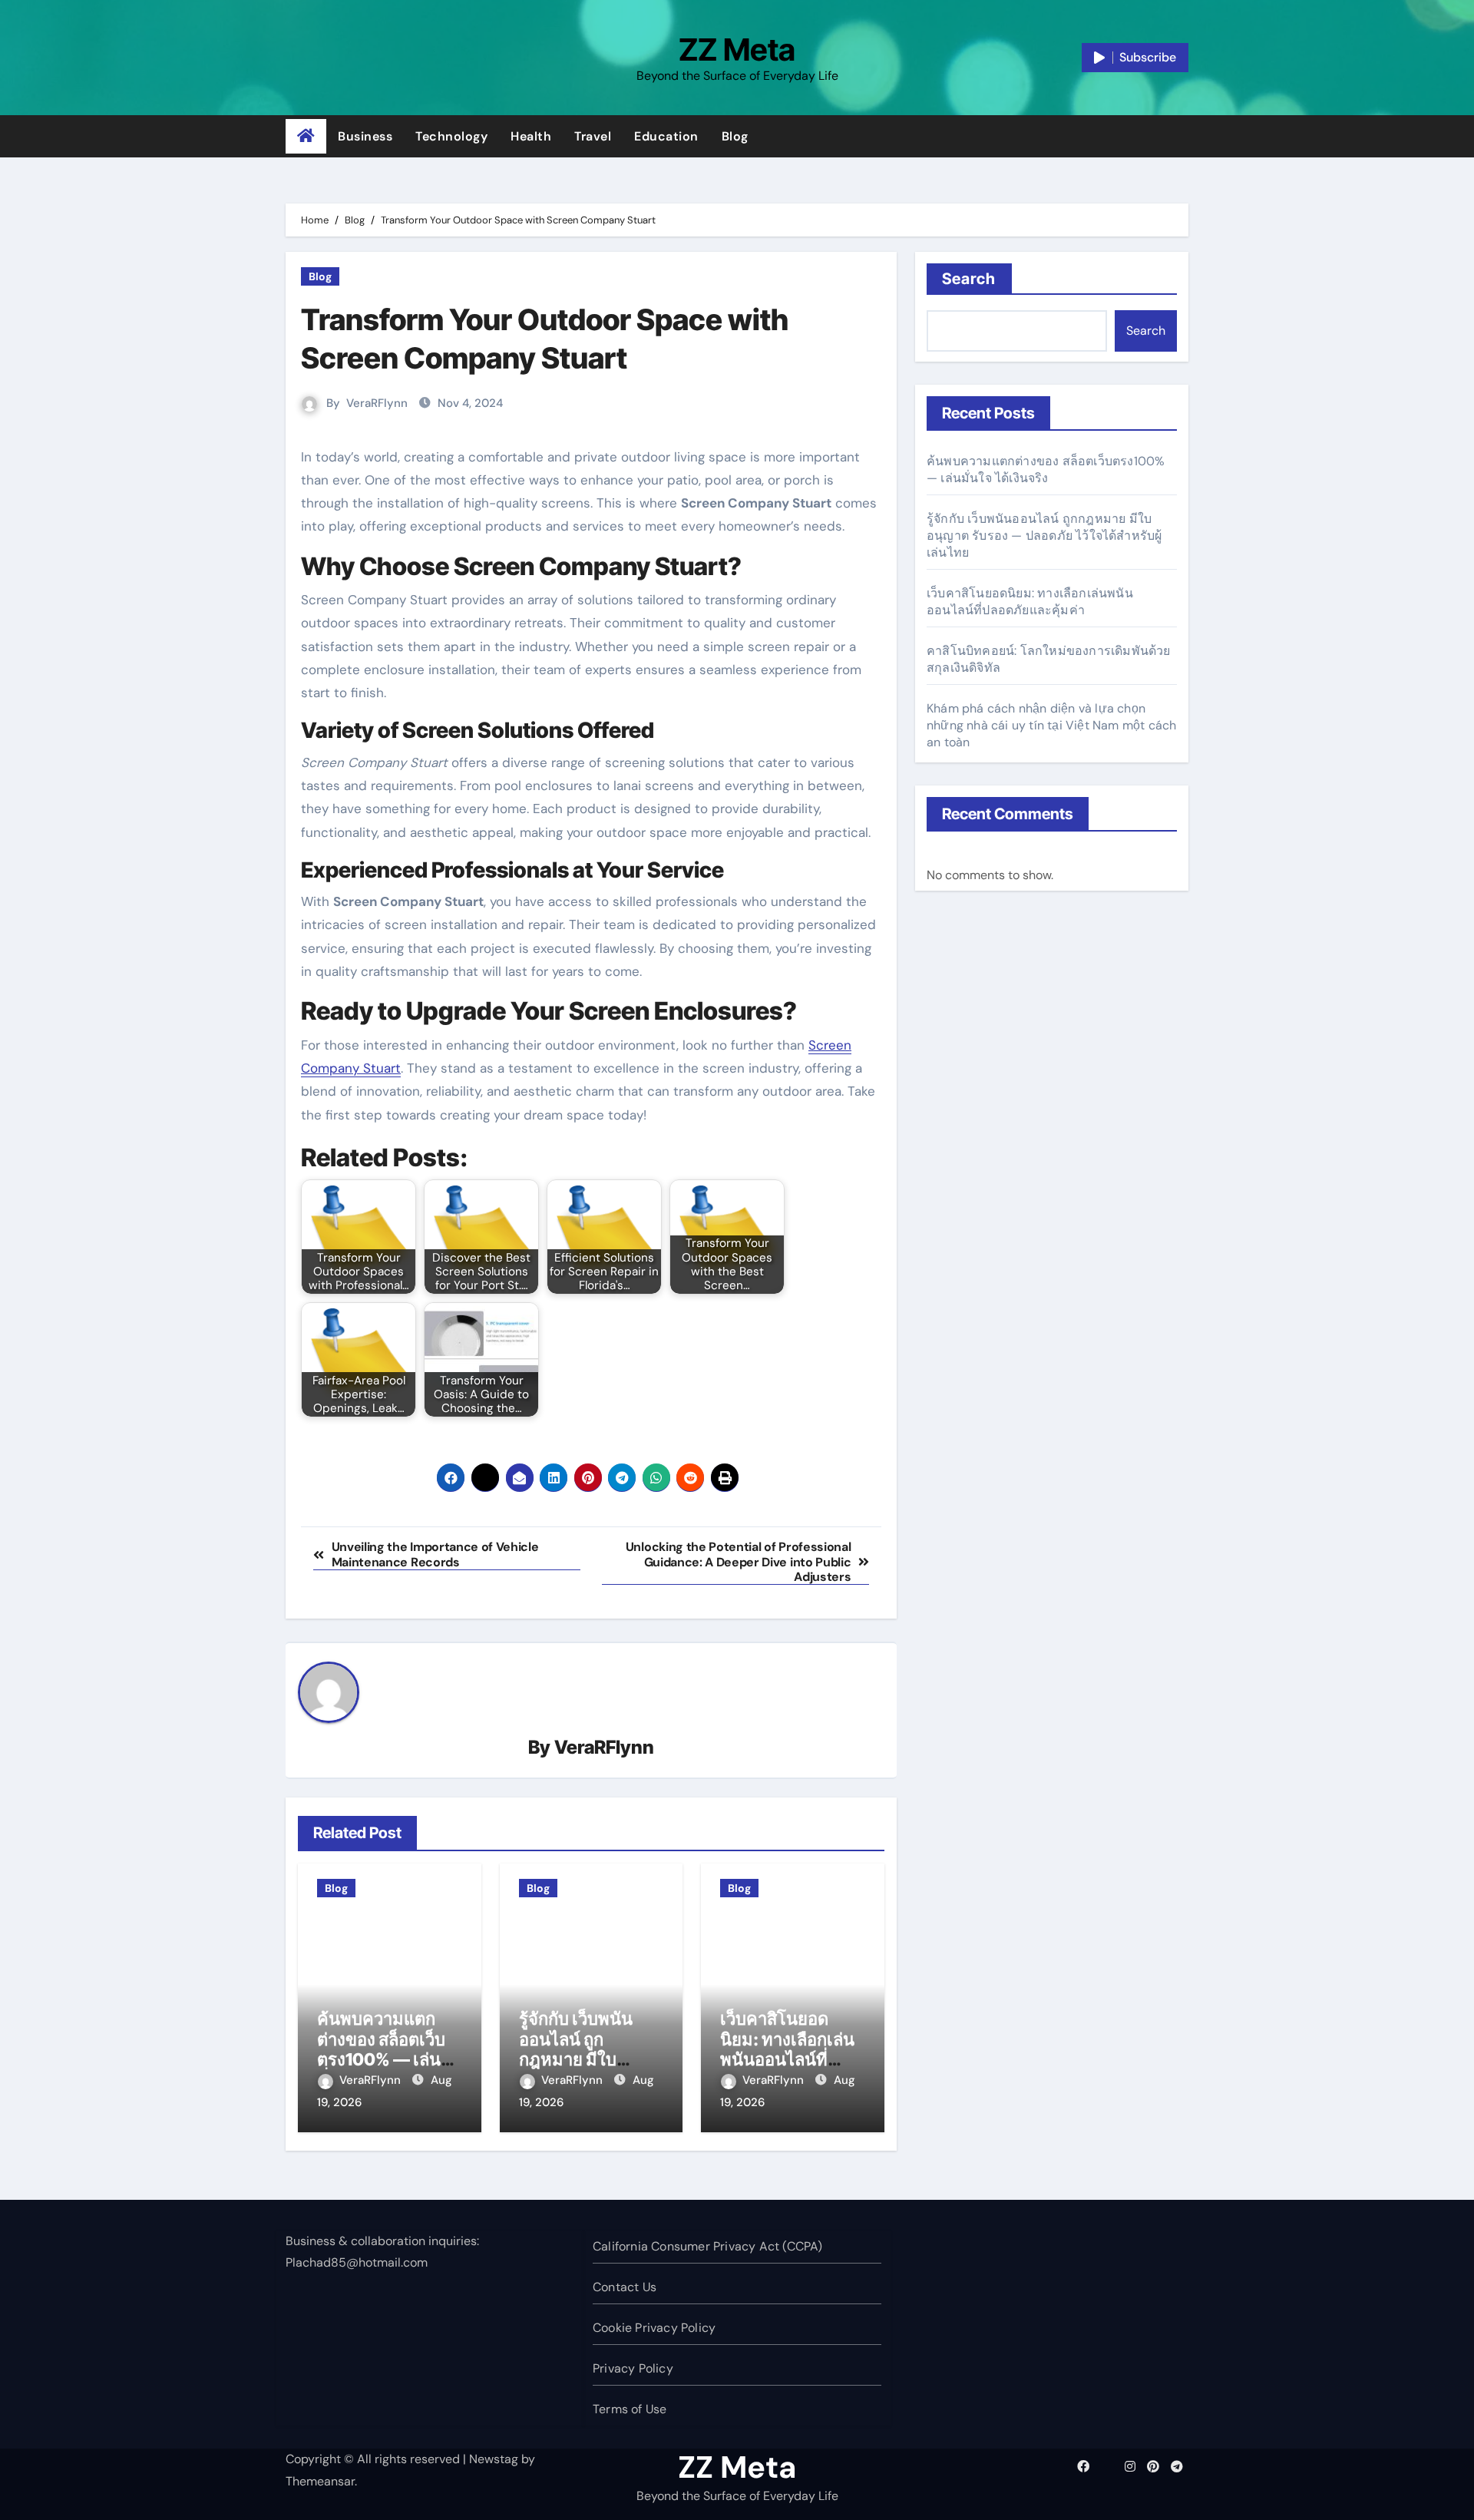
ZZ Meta (737, 50)
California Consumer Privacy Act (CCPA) (708, 2246)
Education (666, 136)
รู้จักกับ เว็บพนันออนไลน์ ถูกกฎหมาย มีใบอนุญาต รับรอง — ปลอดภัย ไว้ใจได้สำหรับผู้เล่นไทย (1044, 536)
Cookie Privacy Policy (654, 2328)
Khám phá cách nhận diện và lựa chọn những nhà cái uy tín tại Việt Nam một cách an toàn (1051, 725)
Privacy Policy (633, 2368)
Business (365, 136)
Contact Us (625, 2287)
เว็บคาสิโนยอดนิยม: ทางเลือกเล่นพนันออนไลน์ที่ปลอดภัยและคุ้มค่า (788, 2049)
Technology (451, 136)
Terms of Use (630, 2409)
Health (531, 136)
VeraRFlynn (377, 403)
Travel (593, 136)
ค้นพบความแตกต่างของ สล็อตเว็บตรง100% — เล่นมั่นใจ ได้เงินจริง (381, 2049)
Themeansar (320, 2481)
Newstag (494, 2459)
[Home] (306, 137)
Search (969, 279)
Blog (735, 136)
